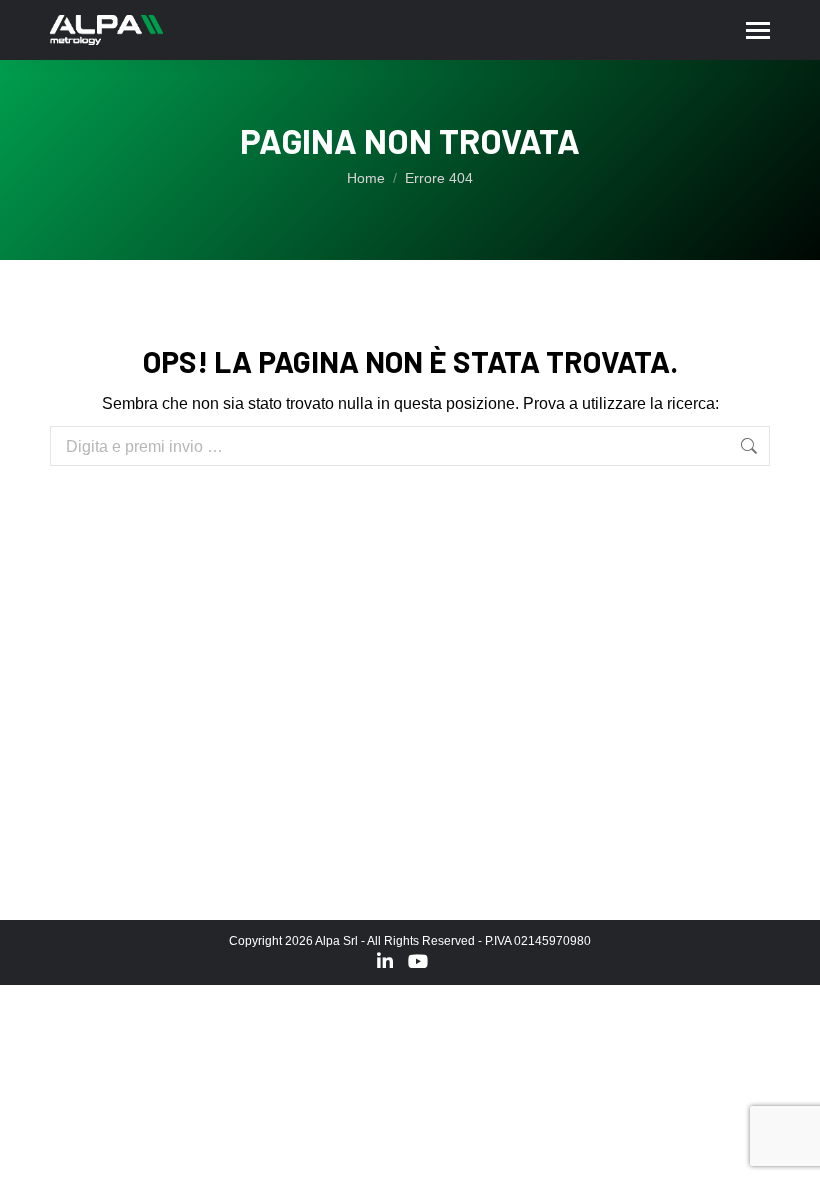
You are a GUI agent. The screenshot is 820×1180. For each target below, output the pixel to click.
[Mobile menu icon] (758, 30)
